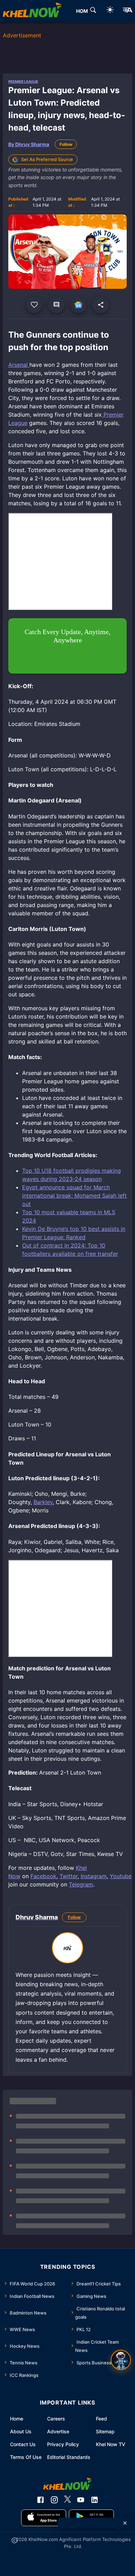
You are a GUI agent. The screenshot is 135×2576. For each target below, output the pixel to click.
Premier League (23, 81)
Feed (101, 2419)
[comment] (56, 305)
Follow (66, 144)
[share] (101, 305)
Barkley (43, 1502)
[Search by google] (93, 11)
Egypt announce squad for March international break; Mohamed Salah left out (74, 1196)
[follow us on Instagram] (54, 2500)
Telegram (81, 1884)
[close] (125, 2523)
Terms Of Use (26, 2457)
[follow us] (79, 305)
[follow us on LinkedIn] (94, 2500)
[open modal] (121, 2360)
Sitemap (105, 2431)
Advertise (58, 2431)
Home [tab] (84, 11)
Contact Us (23, 2444)
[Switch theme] (110, 11)
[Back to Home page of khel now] (32, 11)
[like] (34, 305)
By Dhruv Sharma (29, 144)
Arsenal (19, 365)
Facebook (43, 1876)
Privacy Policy (63, 2444)
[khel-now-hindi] (127, 11)
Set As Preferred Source (47, 159)
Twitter (69, 1876)
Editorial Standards (69, 2457)
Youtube (121, 1876)
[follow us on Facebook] (40, 2500)
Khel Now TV (111, 2444)
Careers (56, 2419)
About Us (21, 2431)
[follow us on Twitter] (67, 2500)
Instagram (94, 1876)
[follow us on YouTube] (81, 2500)
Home (17, 2419)
